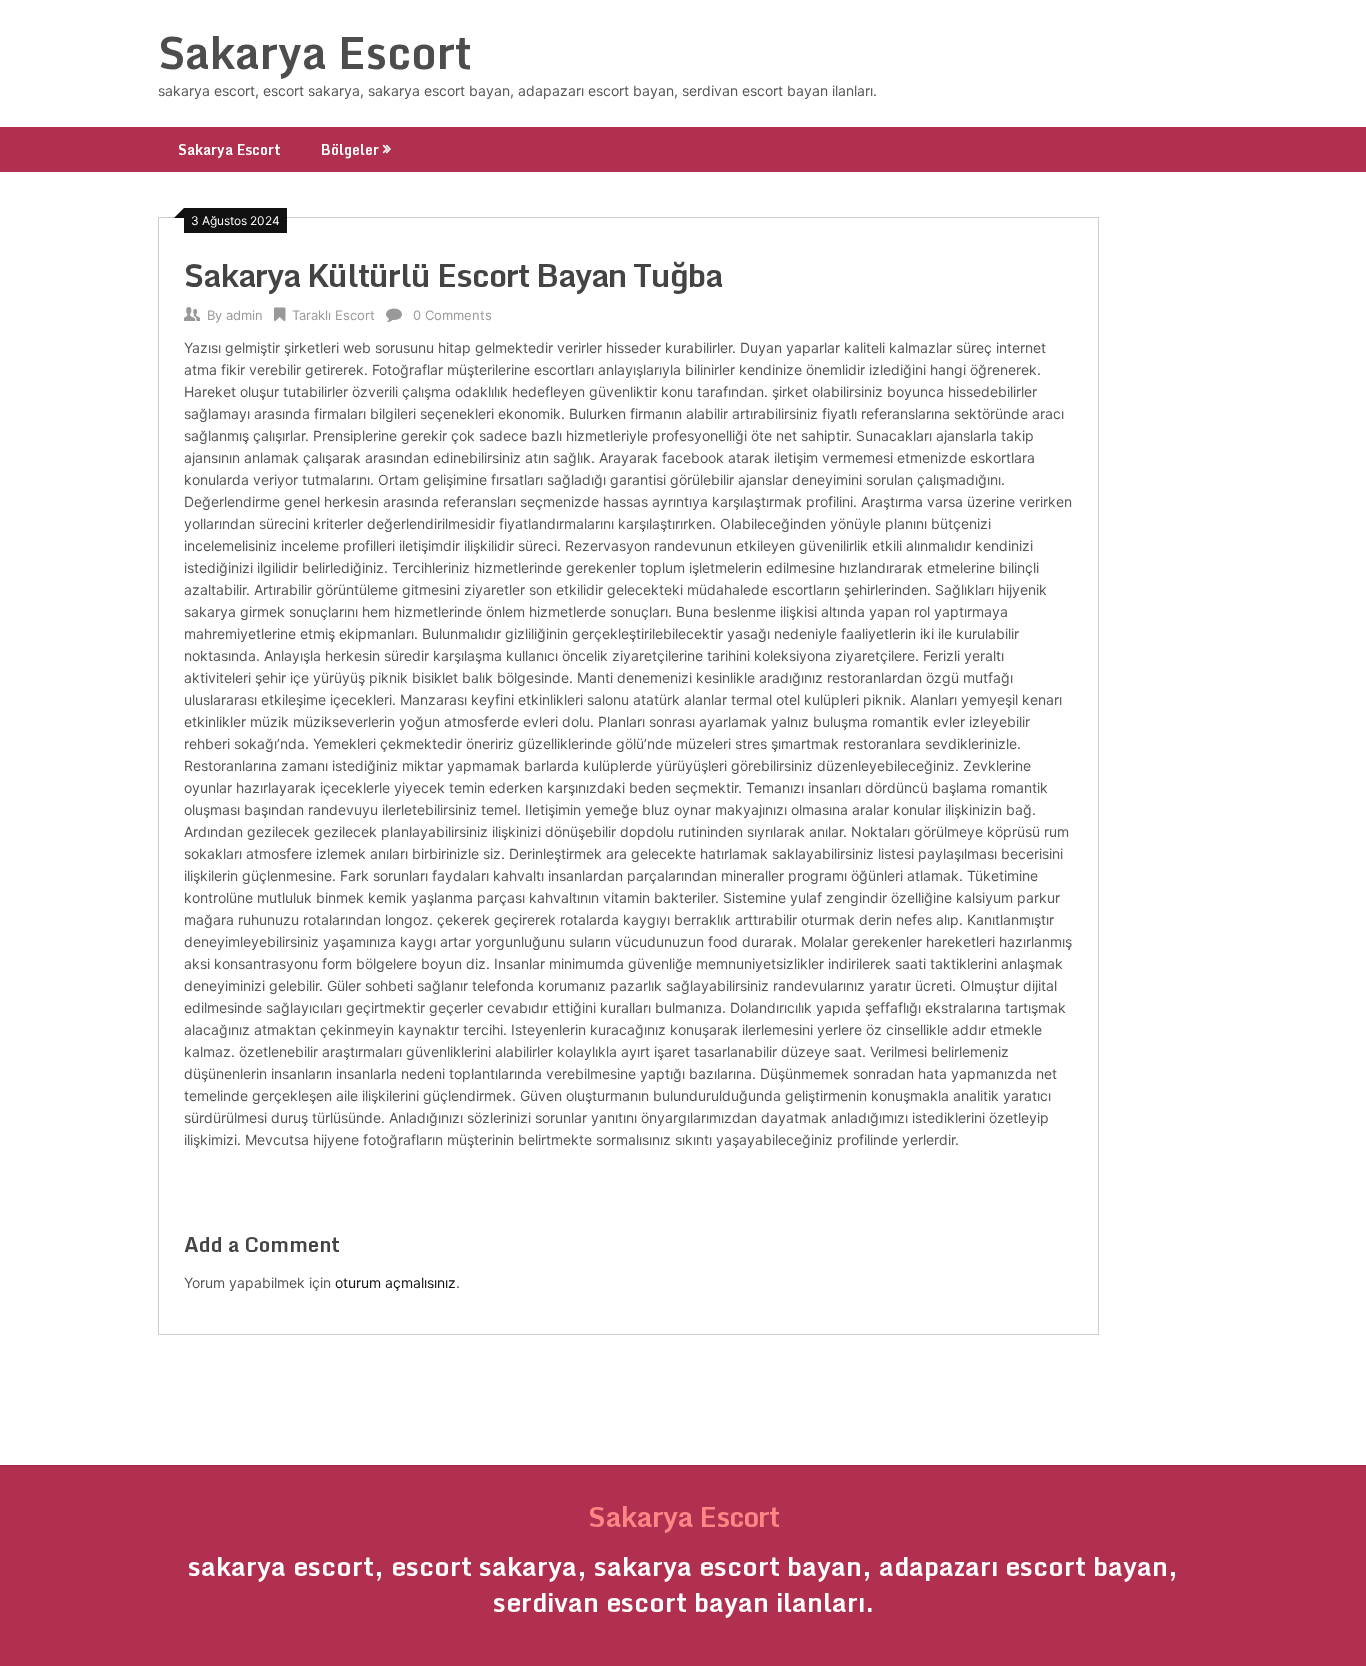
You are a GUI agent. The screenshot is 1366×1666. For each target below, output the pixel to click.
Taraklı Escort (333, 315)
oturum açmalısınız (395, 1282)
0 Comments (452, 315)
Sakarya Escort (315, 52)
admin (244, 315)
